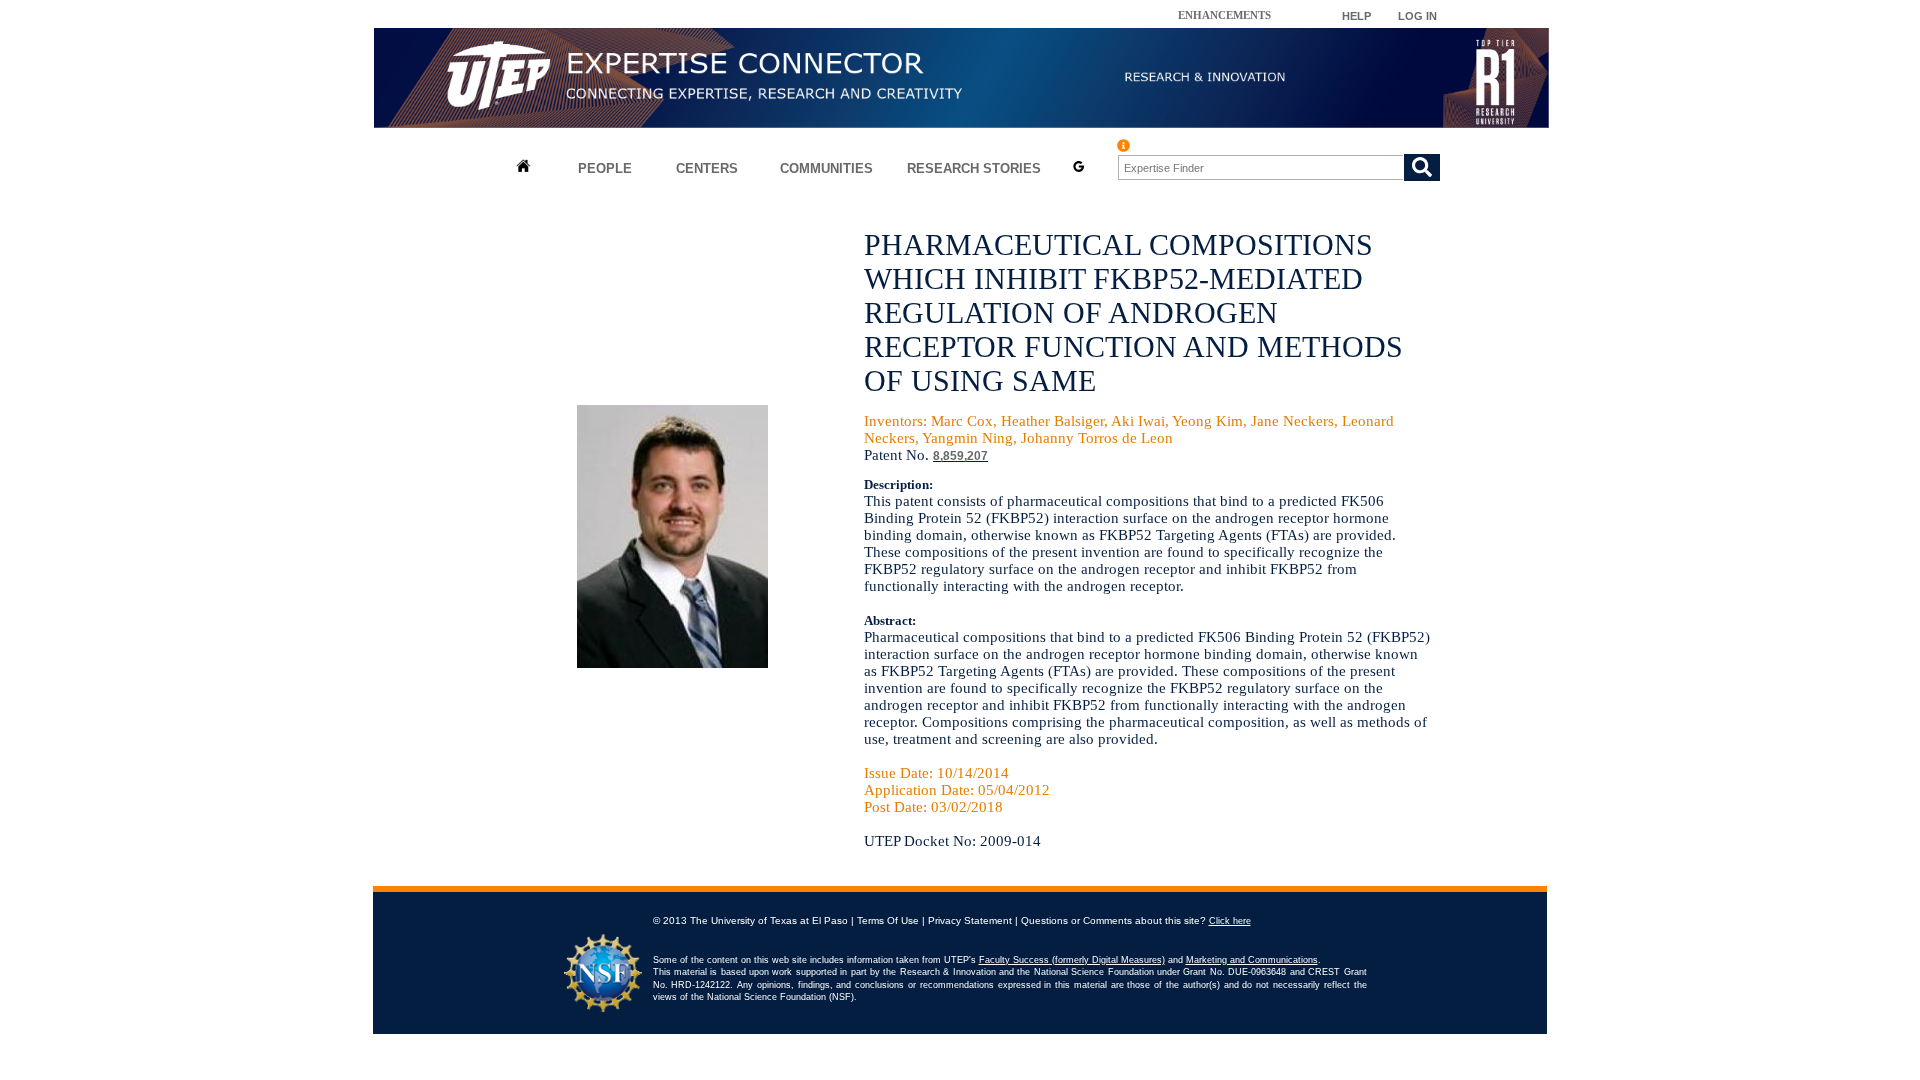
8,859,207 (960, 456)
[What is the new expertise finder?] (1123, 145)
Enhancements (1224, 15)
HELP (1356, 16)
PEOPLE (605, 168)
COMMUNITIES (826, 168)
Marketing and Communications (1252, 960)
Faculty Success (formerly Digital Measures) (1072, 960)
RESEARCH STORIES (974, 168)
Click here (1230, 921)
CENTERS (707, 168)
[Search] (1422, 167)
